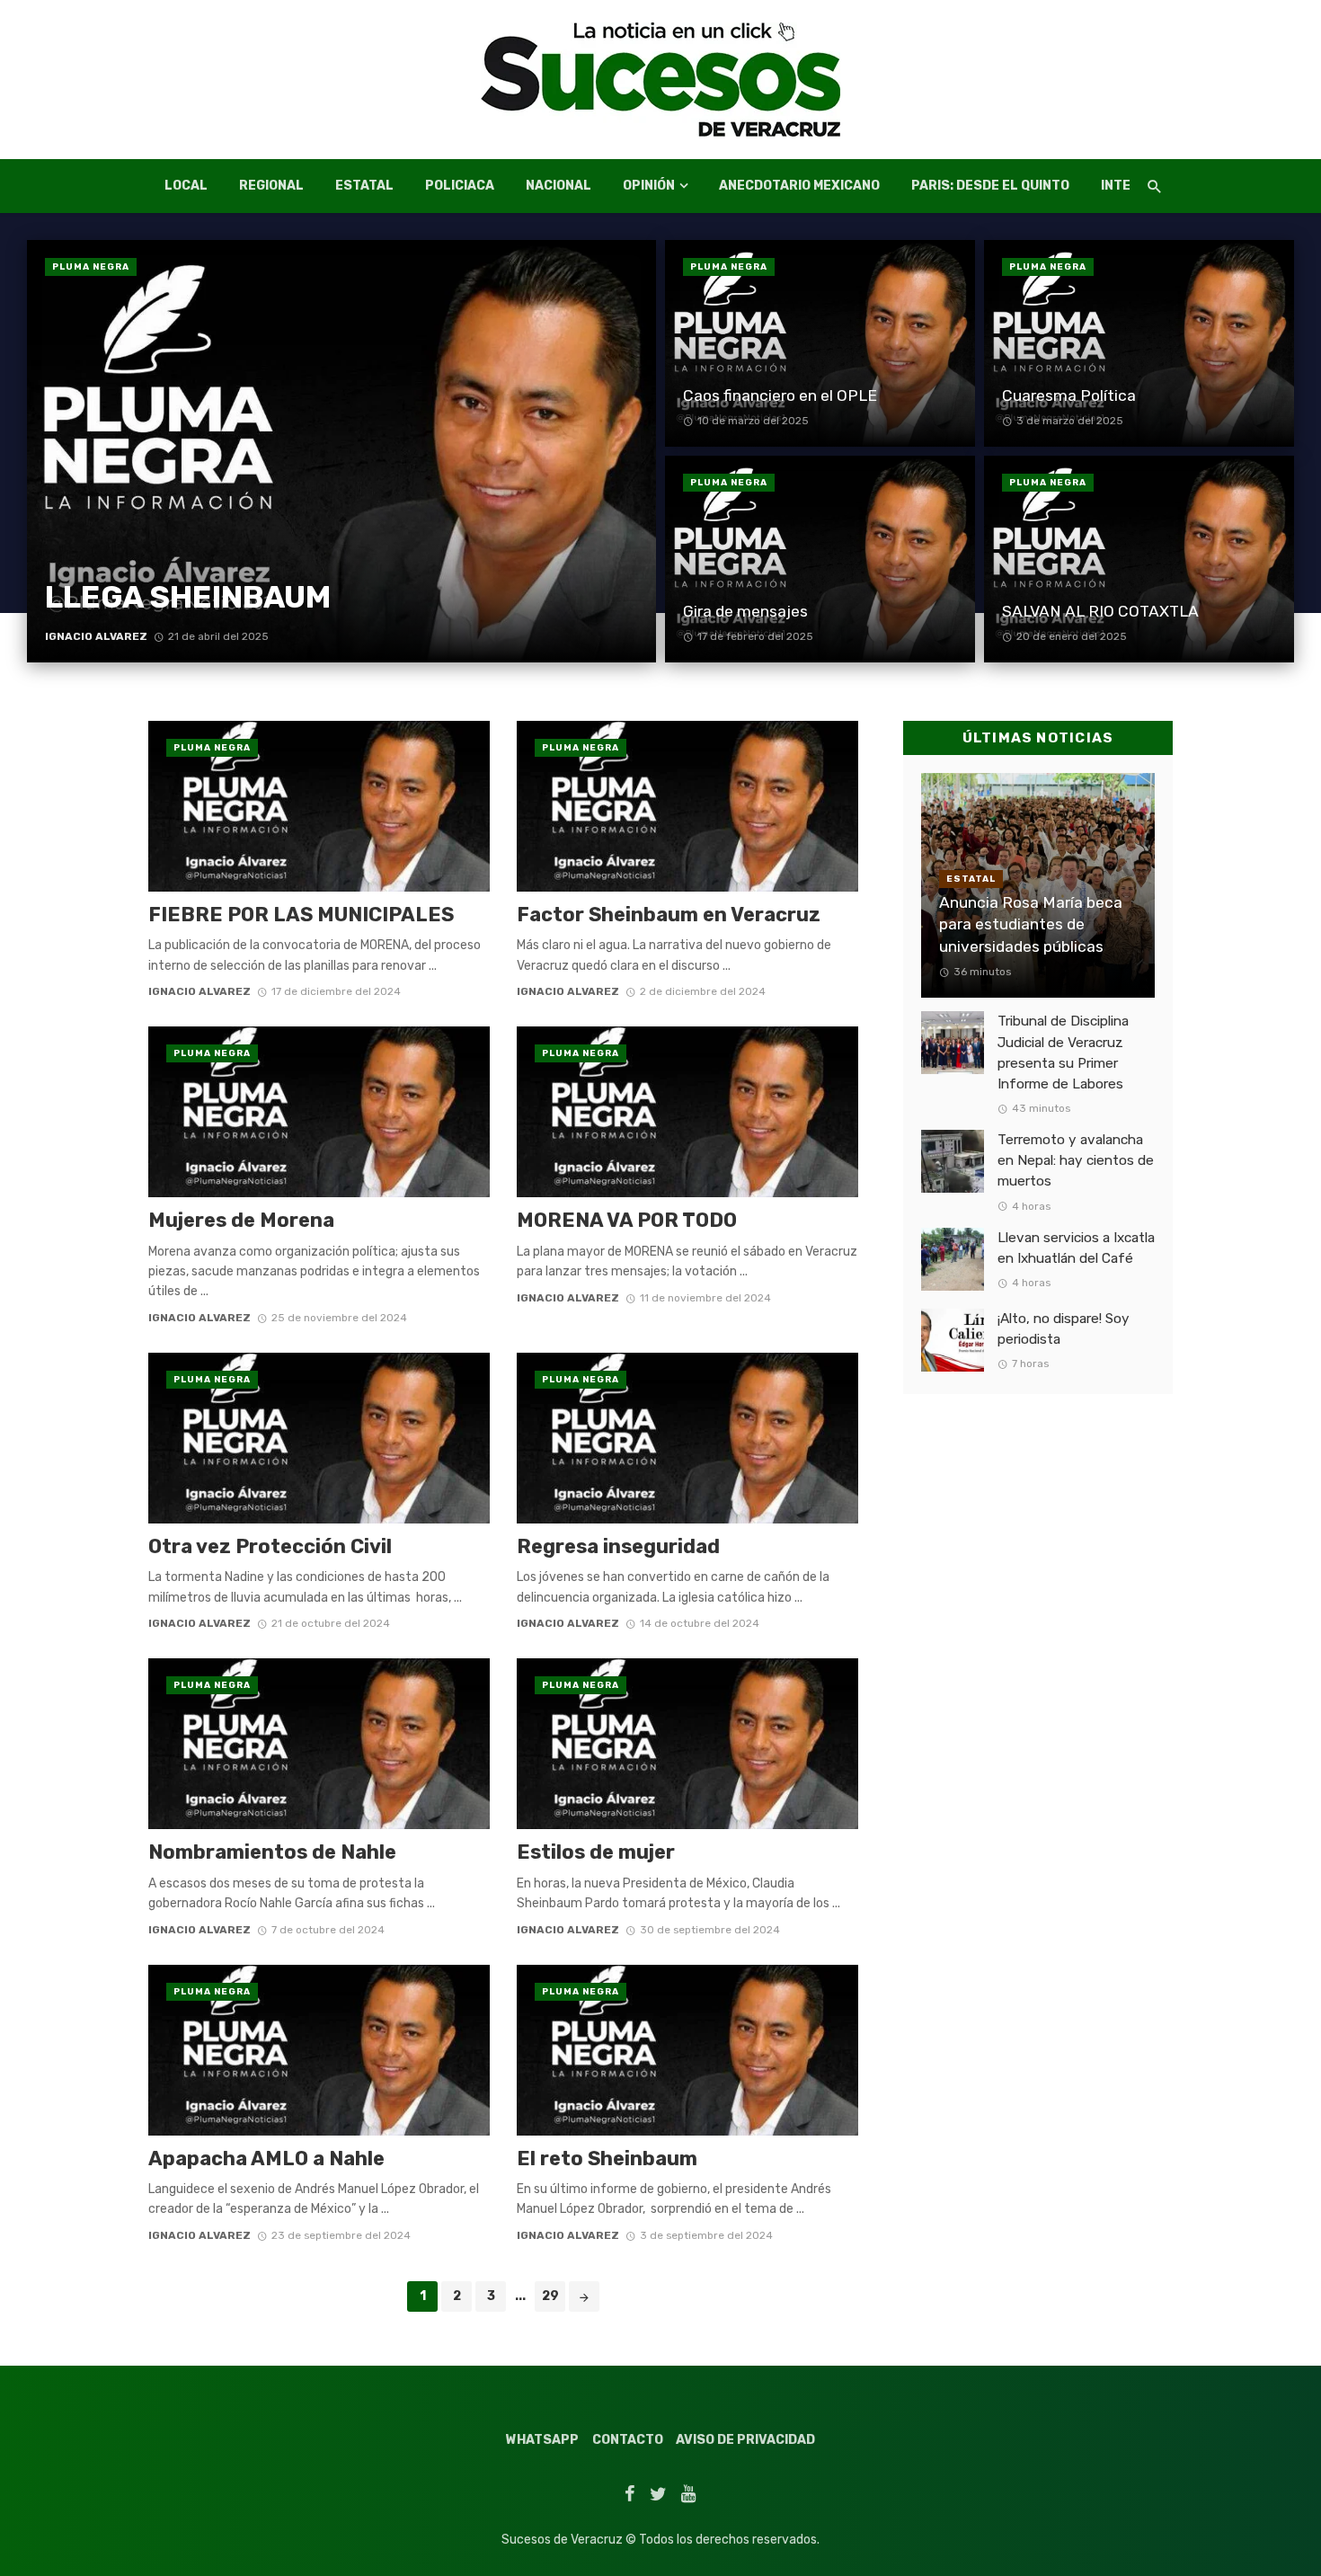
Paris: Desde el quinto (990, 186)
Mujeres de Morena (241, 1220)
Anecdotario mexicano (799, 186)
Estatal (364, 186)
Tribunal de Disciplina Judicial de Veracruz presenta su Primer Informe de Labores (1063, 1052)
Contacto (628, 2440)
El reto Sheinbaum (607, 2159)
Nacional (559, 186)
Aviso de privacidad (745, 2440)
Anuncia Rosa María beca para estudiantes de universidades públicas (1031, 924)
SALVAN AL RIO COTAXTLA (1100, 611)
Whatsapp (542, 2440)
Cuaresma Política (1069, 395)
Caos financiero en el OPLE (780, 395)
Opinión (649, 186)
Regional (271, 186)
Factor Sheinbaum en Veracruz (669, 915)
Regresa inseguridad (618, 1546)
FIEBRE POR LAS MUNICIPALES (301, 915)
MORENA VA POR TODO (627, 1220)
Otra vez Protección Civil (270, 1546)
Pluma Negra (91, 267)
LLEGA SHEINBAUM (188, 597)
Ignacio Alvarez (96, 636)
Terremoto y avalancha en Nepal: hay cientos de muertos (1076, 1160)
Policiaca (460, 186)
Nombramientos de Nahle (272, 1852)
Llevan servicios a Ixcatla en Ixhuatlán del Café (1076, 1248)
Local (186, 186)
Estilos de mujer (598, 1852)
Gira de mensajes (745, 611)
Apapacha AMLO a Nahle (266, 2159)
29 (550, 2296)
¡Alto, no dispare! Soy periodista (1064, 1329)
